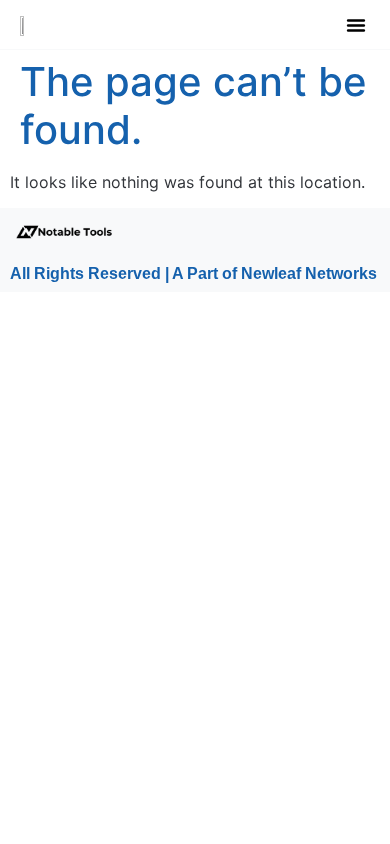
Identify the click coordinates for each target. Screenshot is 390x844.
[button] (356, 25)
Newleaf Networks (309, 273)
